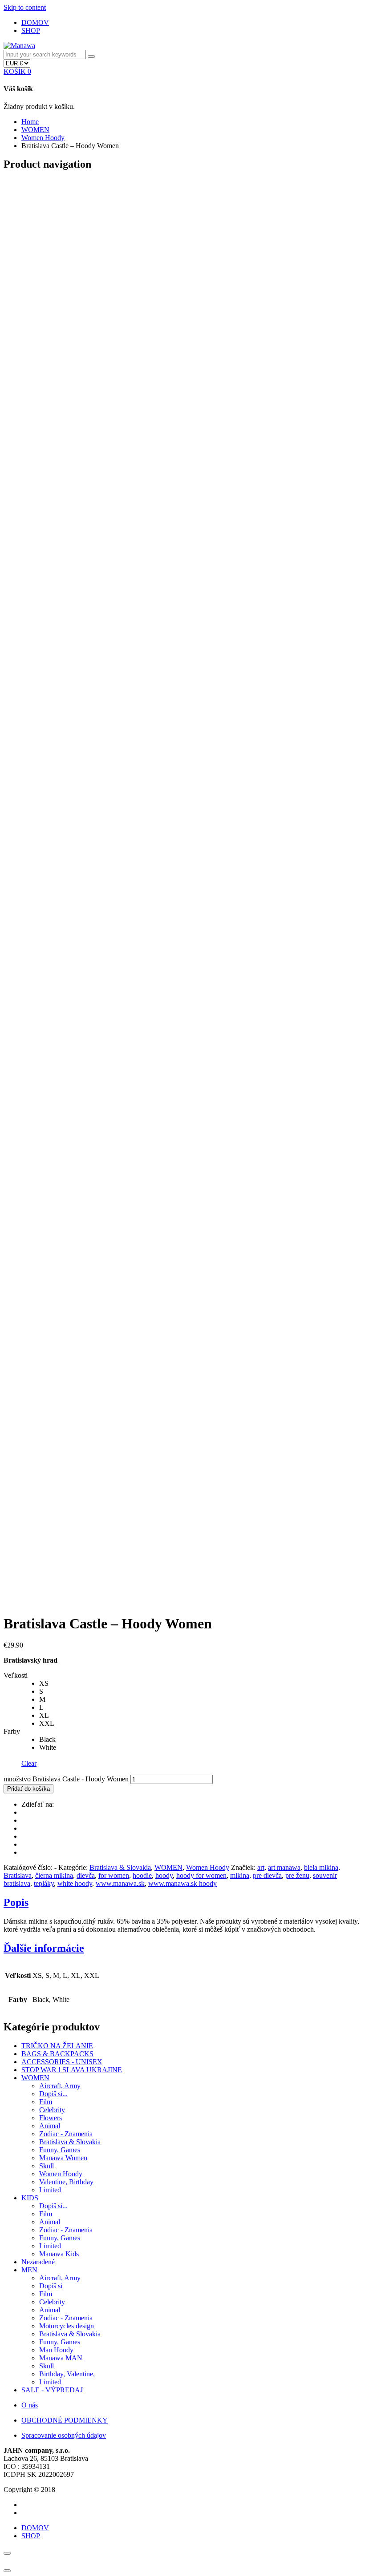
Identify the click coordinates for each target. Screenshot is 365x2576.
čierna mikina (54, 1875)
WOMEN (35, 130)
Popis (16, 1902)
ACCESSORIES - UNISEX (62, 2062)
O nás (30, 2405)
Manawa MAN (61, 2358)
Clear (29, 1763)
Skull (47, 2166)
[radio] (200, 1684)
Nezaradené (38, 2262)
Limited (50, 2190)
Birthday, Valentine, (67, 2374)
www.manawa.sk (120, 1883)
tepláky (44, 1883)
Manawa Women (63, 2158)
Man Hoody (56, 2350)
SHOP (31, 30)
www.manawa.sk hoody (182, 1883)
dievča (86, 1875)
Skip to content (25, 7)
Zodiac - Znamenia (66, 2134)
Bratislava (18, 1875)
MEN (29, 2270)
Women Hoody (43, 138)
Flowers (51, 2118)
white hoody (75, 1883)
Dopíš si (51, 2286)
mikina (240, 1875)
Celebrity (52, 2110)
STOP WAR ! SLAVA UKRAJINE (72, 2070)
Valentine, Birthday (66, 2182)
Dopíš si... (53, 2094)
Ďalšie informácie (44, 1948)
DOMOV (35, 22)
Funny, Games (60, 2150)
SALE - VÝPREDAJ (52, 2390)
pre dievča (267, 1875)
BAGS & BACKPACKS (57, 2054)
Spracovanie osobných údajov (64, 2435)
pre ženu (297, 1875)
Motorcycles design (67, 2326)
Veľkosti (16, 1675)
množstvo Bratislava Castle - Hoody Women (66, 1779)
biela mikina (321, 1867)
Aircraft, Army (60, 2086)
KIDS (30, 2198)
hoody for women (201, 1875)
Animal (50, 2126)
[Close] (7, 2553)
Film (46, 2102)
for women (114, 1875)
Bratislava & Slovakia (120, 1867)
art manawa (284, 1867)
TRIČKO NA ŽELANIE (57, 2046)
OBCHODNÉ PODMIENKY (65, 2420)
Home (30, 122)
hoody (164, 1875)
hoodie (142, 1875)
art (261, 1867)
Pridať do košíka (28, 1789)
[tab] (182, 1903)
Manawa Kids (59, 2254)
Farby (12, 1731)
